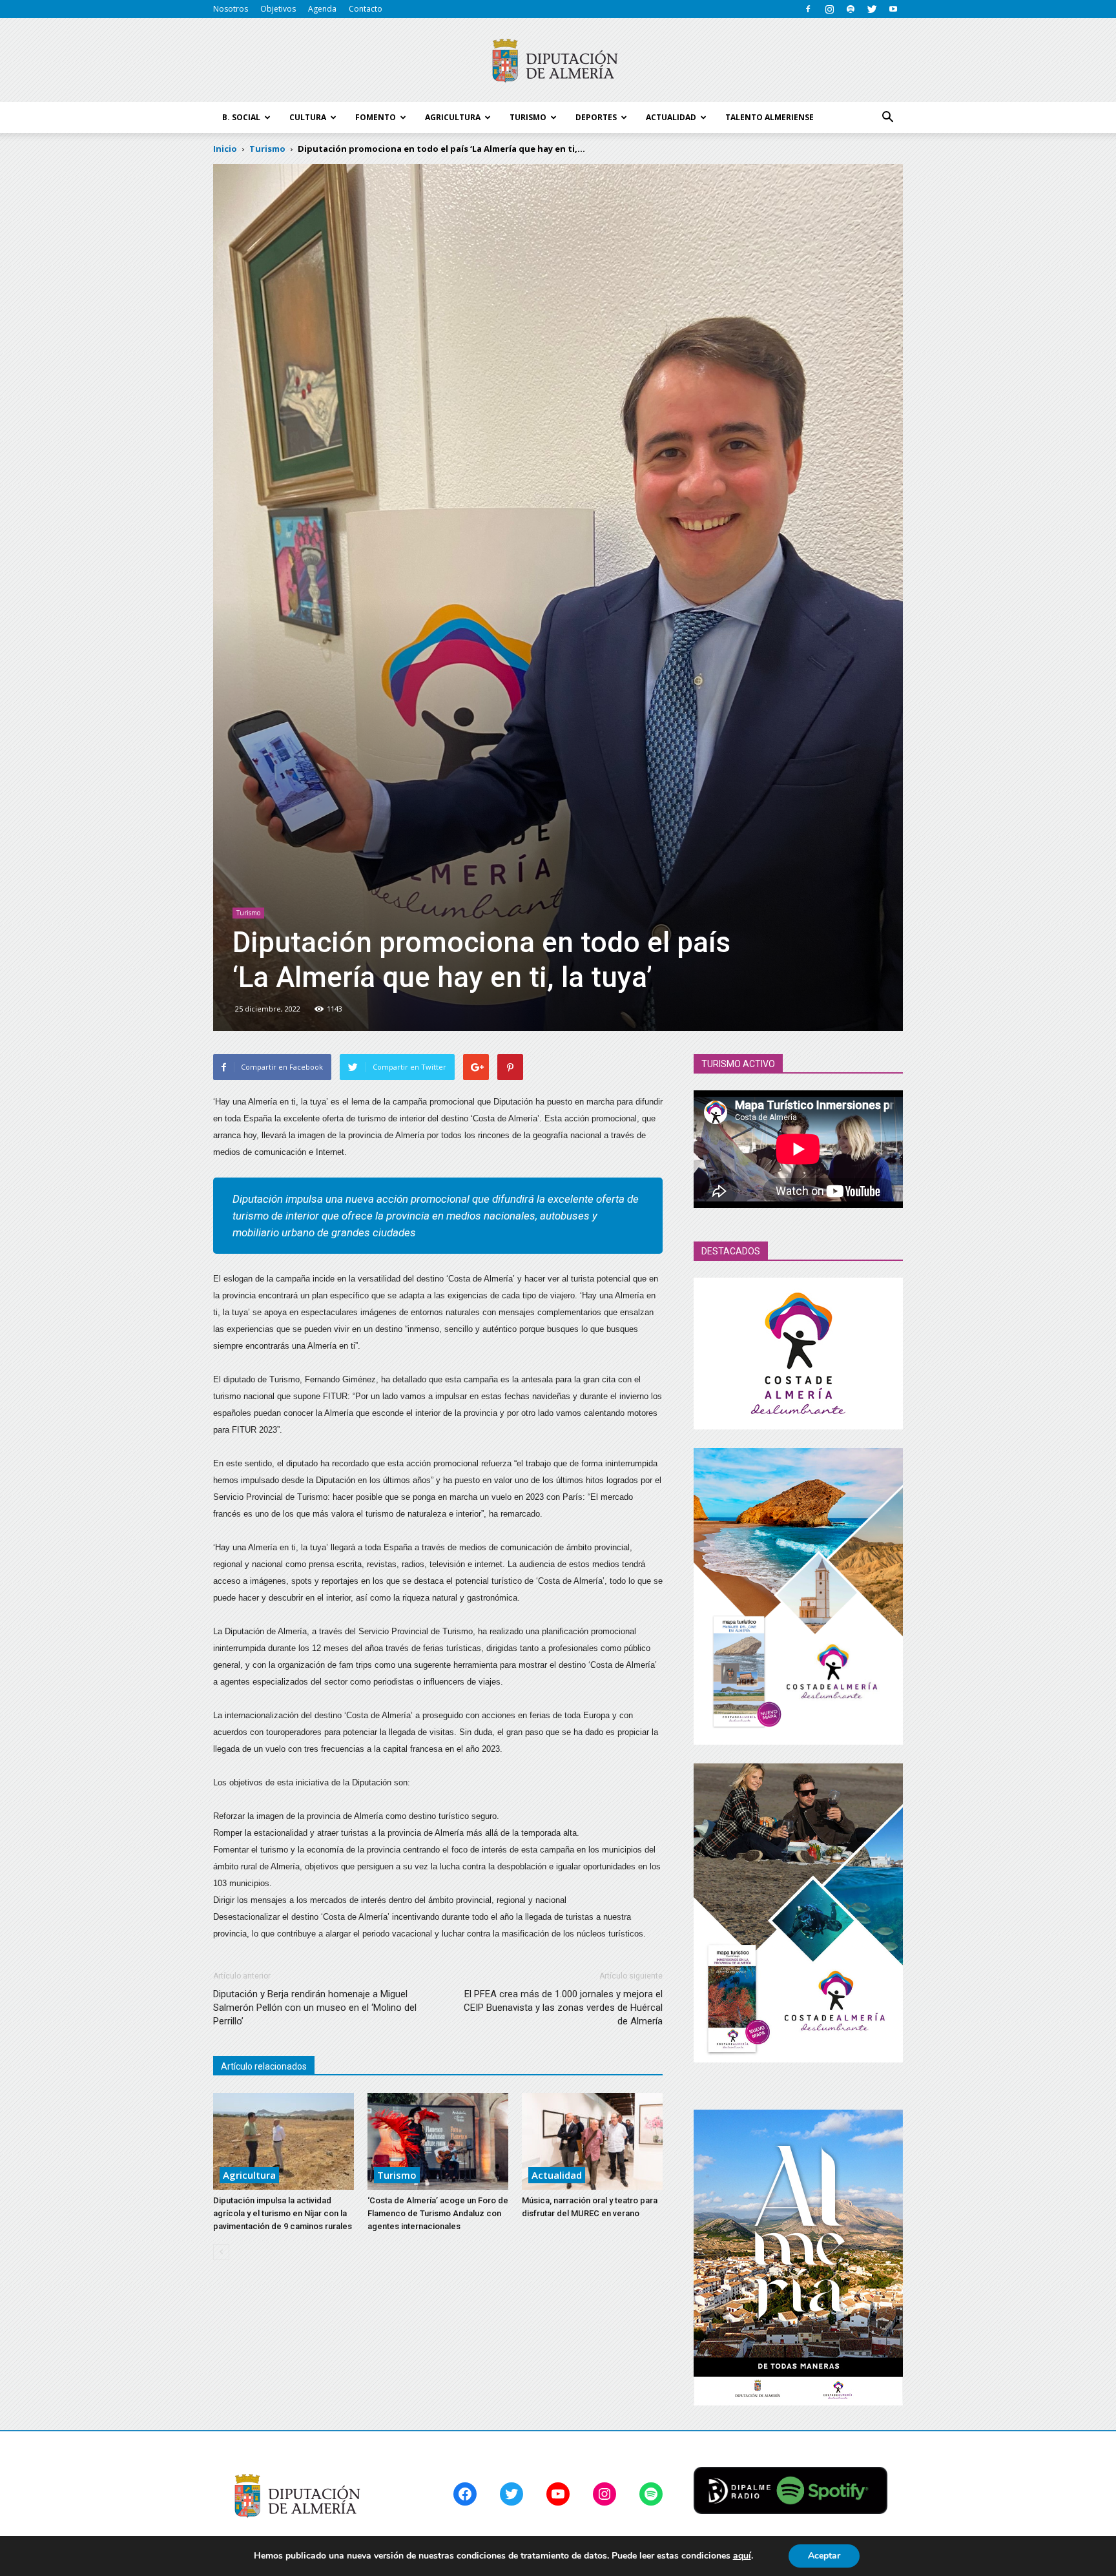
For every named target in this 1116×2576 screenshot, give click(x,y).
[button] (887, 118)
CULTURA (308, 117)
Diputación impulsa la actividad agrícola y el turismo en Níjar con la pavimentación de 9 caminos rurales (283, 2213)
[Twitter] (872, 9)
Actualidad (557, 2175)
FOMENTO (376, 117)
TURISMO (528, 117)
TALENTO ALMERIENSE (770, 117)
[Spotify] (851, 9)
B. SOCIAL (241, 117)
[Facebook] (808, 9)
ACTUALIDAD (671, 117)
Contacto (366, 9)
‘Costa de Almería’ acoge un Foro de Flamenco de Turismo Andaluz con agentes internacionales (438, 2213)
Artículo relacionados (264, 2066)
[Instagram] (829, 9)
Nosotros (231, 9)
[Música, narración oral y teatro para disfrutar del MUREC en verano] (592, 2141)
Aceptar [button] (824, 2556)
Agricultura (249, 2175)
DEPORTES (596, 117)
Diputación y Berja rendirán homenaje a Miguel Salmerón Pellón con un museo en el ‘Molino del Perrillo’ (315, 2008)
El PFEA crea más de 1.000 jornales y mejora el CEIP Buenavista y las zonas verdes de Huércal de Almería (563, 2008)
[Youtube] (893, 9)
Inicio (225, 149)
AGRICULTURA (453, 117)
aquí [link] (742, 2556)
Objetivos (278, 9)
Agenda (322, 9)
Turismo (248, 913)
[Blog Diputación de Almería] (558, 61)
